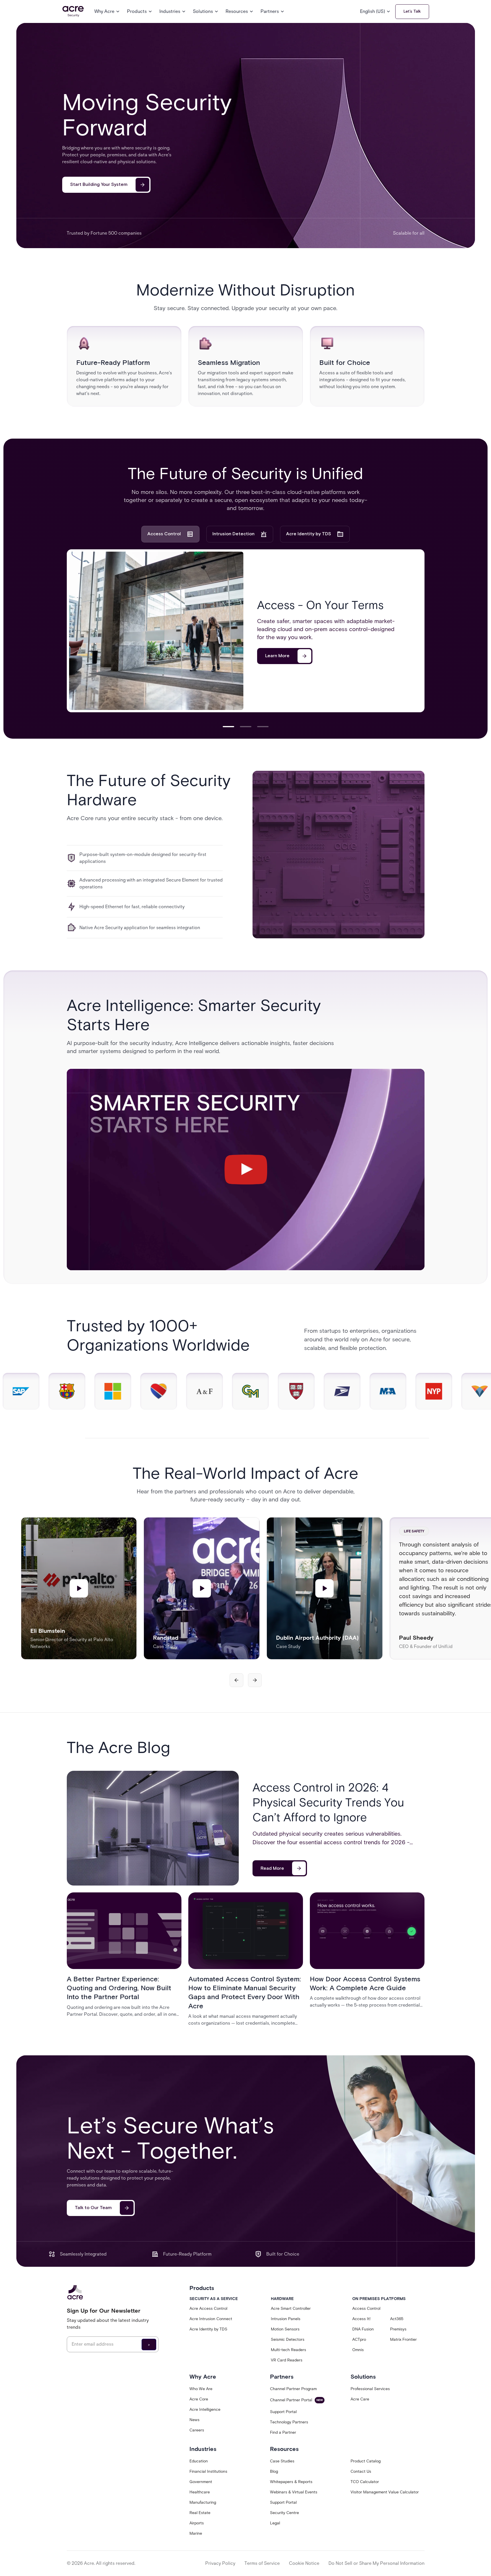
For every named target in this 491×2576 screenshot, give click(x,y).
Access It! (361, 2319)
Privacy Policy (220, 2563)
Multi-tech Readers (288, 2350)
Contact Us (361, 2471)
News (194, 2420)
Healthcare (200, 2492)
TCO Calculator (365, 2482)
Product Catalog (366, 2461)
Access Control (366, 2309)
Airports (197, 2523)
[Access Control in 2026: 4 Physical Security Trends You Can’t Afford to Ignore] (153, 1828)
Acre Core (199, 2399)
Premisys (398, 2329)
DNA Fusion (363, 2329)
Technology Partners (289, 2422)
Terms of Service (262, 2563)
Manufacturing (203, 2502)
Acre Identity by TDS (208, 2329)
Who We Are (201, 2389)
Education (199, 2461)
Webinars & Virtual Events (294, 2492)
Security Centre (284, 2513)
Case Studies (282, 2461)
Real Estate (200, 2513)
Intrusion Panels (286, 2319)
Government (201, 2482)
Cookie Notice (304, 2563)
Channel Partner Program (293, 2389)
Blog (274, 2471)
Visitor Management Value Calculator (385, 2492)
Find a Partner (283, 2432)
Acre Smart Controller (291, 2309)
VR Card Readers (287, 2360)
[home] (73, 12)
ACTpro (359, 2339)
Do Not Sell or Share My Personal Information (376, 2563)
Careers (197, 2430)
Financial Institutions (208, 2471)
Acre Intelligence (205, 2409)
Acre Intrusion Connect (211, 2319)
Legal (275, 2523)
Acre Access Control (208, 2309)
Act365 (397, 2319)
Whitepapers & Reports (291, 2482)
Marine (196, 2533)
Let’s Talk (412, 11)
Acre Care (360, 2399)
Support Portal (283, 2412)
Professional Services (370, 2389)
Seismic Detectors (288, 2339)
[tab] (170, 534)
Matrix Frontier (403, 2339)
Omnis (358, 2350)
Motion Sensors (285, 2329)
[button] (107, 11)
